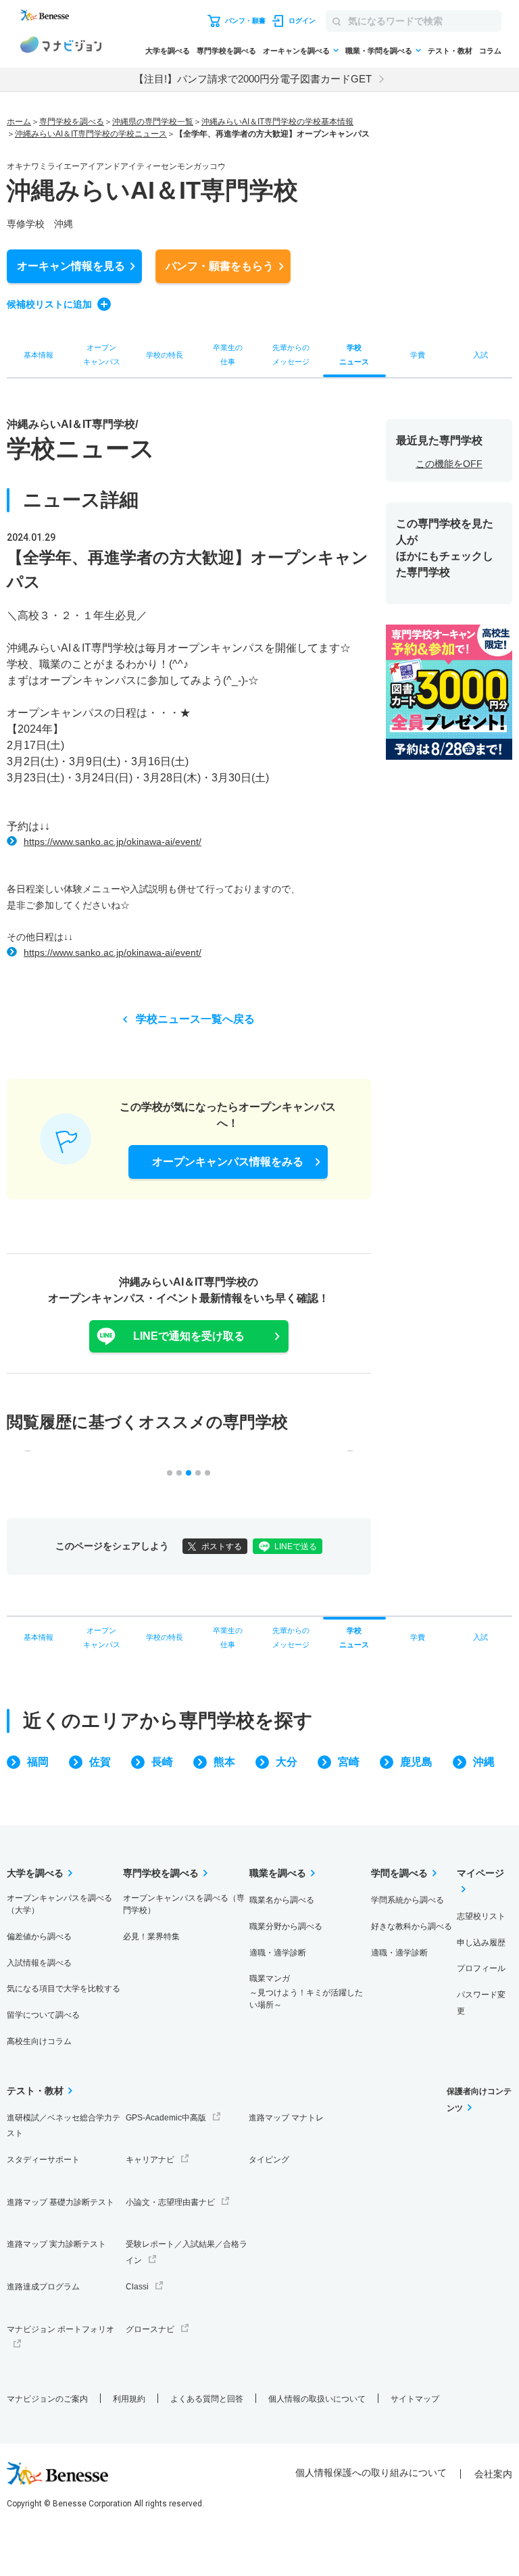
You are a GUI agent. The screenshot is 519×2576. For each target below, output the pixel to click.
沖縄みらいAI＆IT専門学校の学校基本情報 (277, 122)
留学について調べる (43, 2015)
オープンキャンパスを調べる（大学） (59, 1904)
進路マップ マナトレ (286, 2118)
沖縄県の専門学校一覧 (153, 122)
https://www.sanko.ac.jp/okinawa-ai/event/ (113, 842)
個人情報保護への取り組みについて (371, 2473)
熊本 (224, 1762)
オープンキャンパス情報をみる (228, 1162)
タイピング (269, 2160)
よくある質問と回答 (207, 2399)
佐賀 (100, 1762)
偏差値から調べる (39, 1937)
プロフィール (481, 1968)
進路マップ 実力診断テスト (56, 2244)
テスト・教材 (450, 51)
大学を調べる (168, 51)
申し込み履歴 (481, 1943)
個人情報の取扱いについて (317, 2399)
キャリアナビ (150, 2160)
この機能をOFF (449, 464)
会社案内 (493, 2474)
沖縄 (484, 1762)
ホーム (19, 122)
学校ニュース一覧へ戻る (195, 1019)
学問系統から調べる (407, 1900)
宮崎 (349, 1762)
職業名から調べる (282, 1900)
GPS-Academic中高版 (166, 2118)
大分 (287, 1762)
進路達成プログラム (43, 2287)
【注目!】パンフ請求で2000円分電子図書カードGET (253, 79)
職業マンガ (306, 1992)
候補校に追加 (49, 304)
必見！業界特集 (151, 1937)
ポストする (222, 1547)
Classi (137, 2287)
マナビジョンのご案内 (47, 2399)
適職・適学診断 (278, 1953)
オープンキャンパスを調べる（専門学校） (184, 1904)
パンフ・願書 (220, 266)
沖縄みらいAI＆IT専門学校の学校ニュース (91, 134)
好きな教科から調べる (412, 1926)
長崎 (162, 1762)
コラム (490, 51)
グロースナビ (150, 2329)
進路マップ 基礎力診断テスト (60, 2202)
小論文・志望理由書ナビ (170, 2202)
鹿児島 (416, 1762)
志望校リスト (481, 1916)
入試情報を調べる (39, 1963)
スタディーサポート (43, 2160)
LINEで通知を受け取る (189, 1336)
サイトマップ (415, 2399)
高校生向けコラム (39, 2041)
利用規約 (129, 2399)
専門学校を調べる (226, 51)
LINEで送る (296, 1547)
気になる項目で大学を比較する (64, 1989)
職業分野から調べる (286, 1926)
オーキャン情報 (71, 266)
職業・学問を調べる (379, 51)
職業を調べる (278, 1873)
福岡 (38, 1762)
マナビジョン (61, 47)
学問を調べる (399, 1873)
